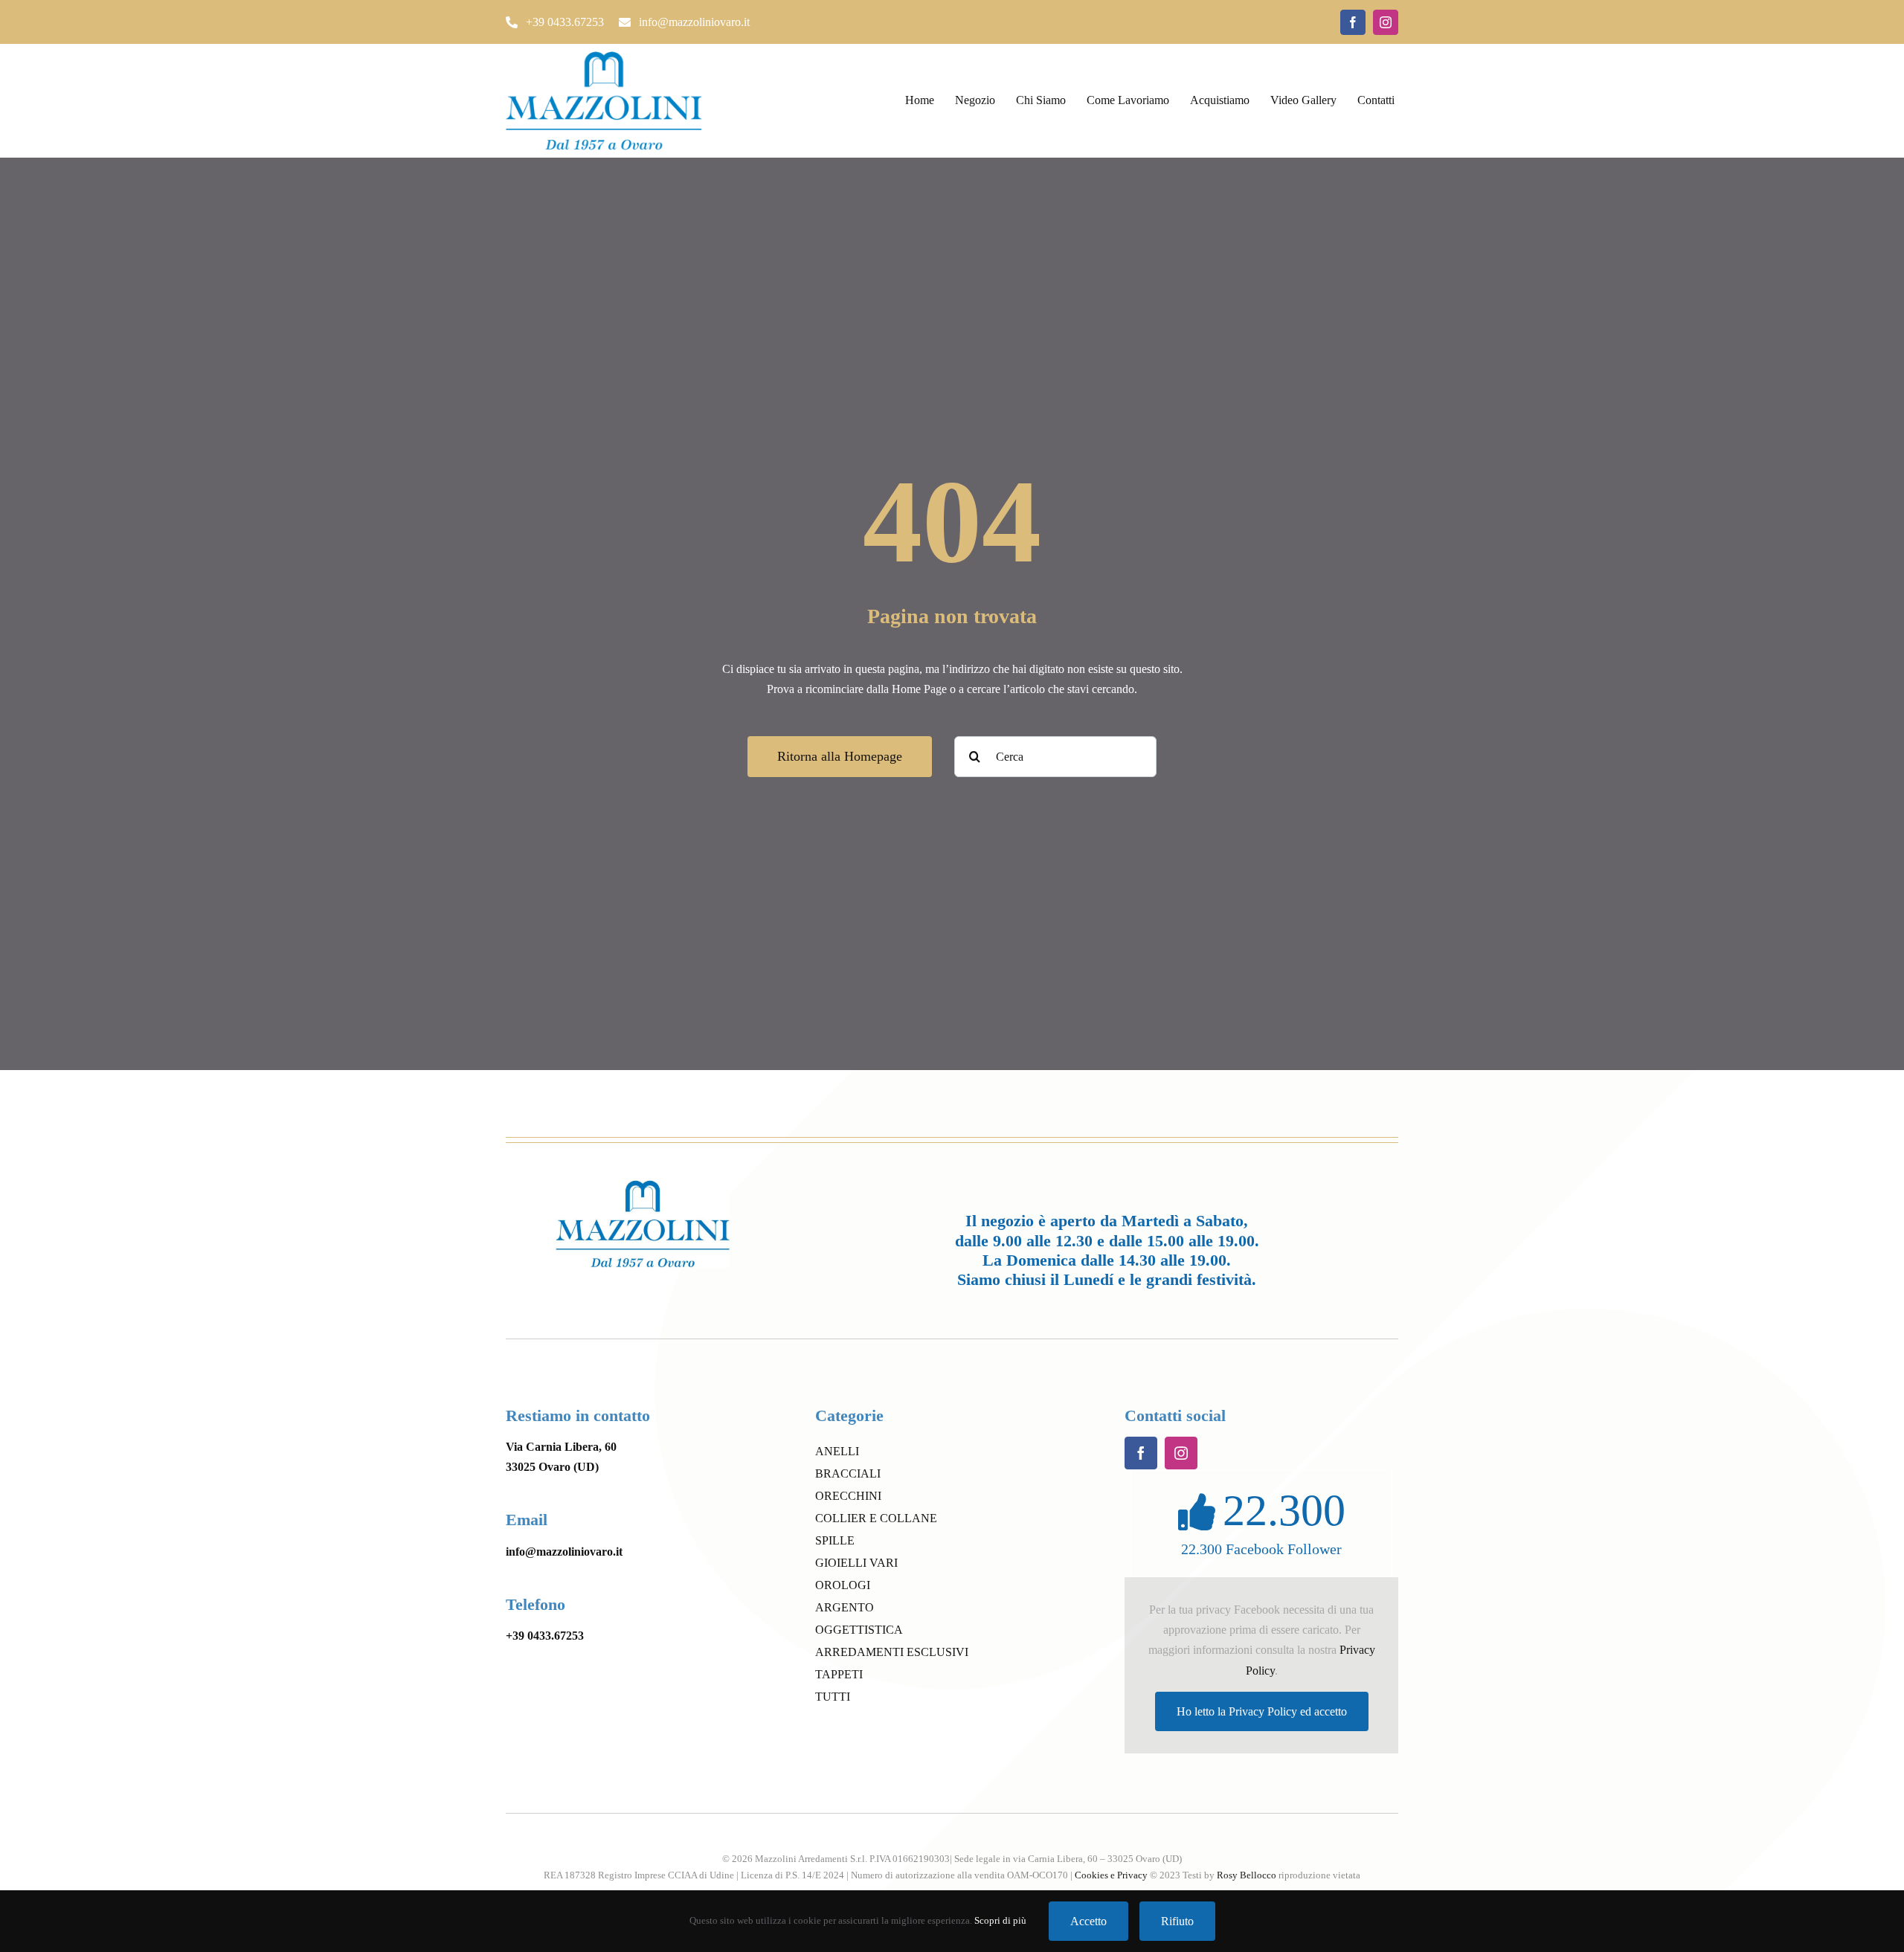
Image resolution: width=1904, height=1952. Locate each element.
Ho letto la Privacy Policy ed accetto (1262, 1711)
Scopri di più (1000, 1920)
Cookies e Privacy (1111, 1875)
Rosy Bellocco (1247, 1875)
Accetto (1088, 1921)
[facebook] (1353, 22)
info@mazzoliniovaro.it (564, 1552)
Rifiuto (1177, 1921)
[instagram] (1386, 22)
